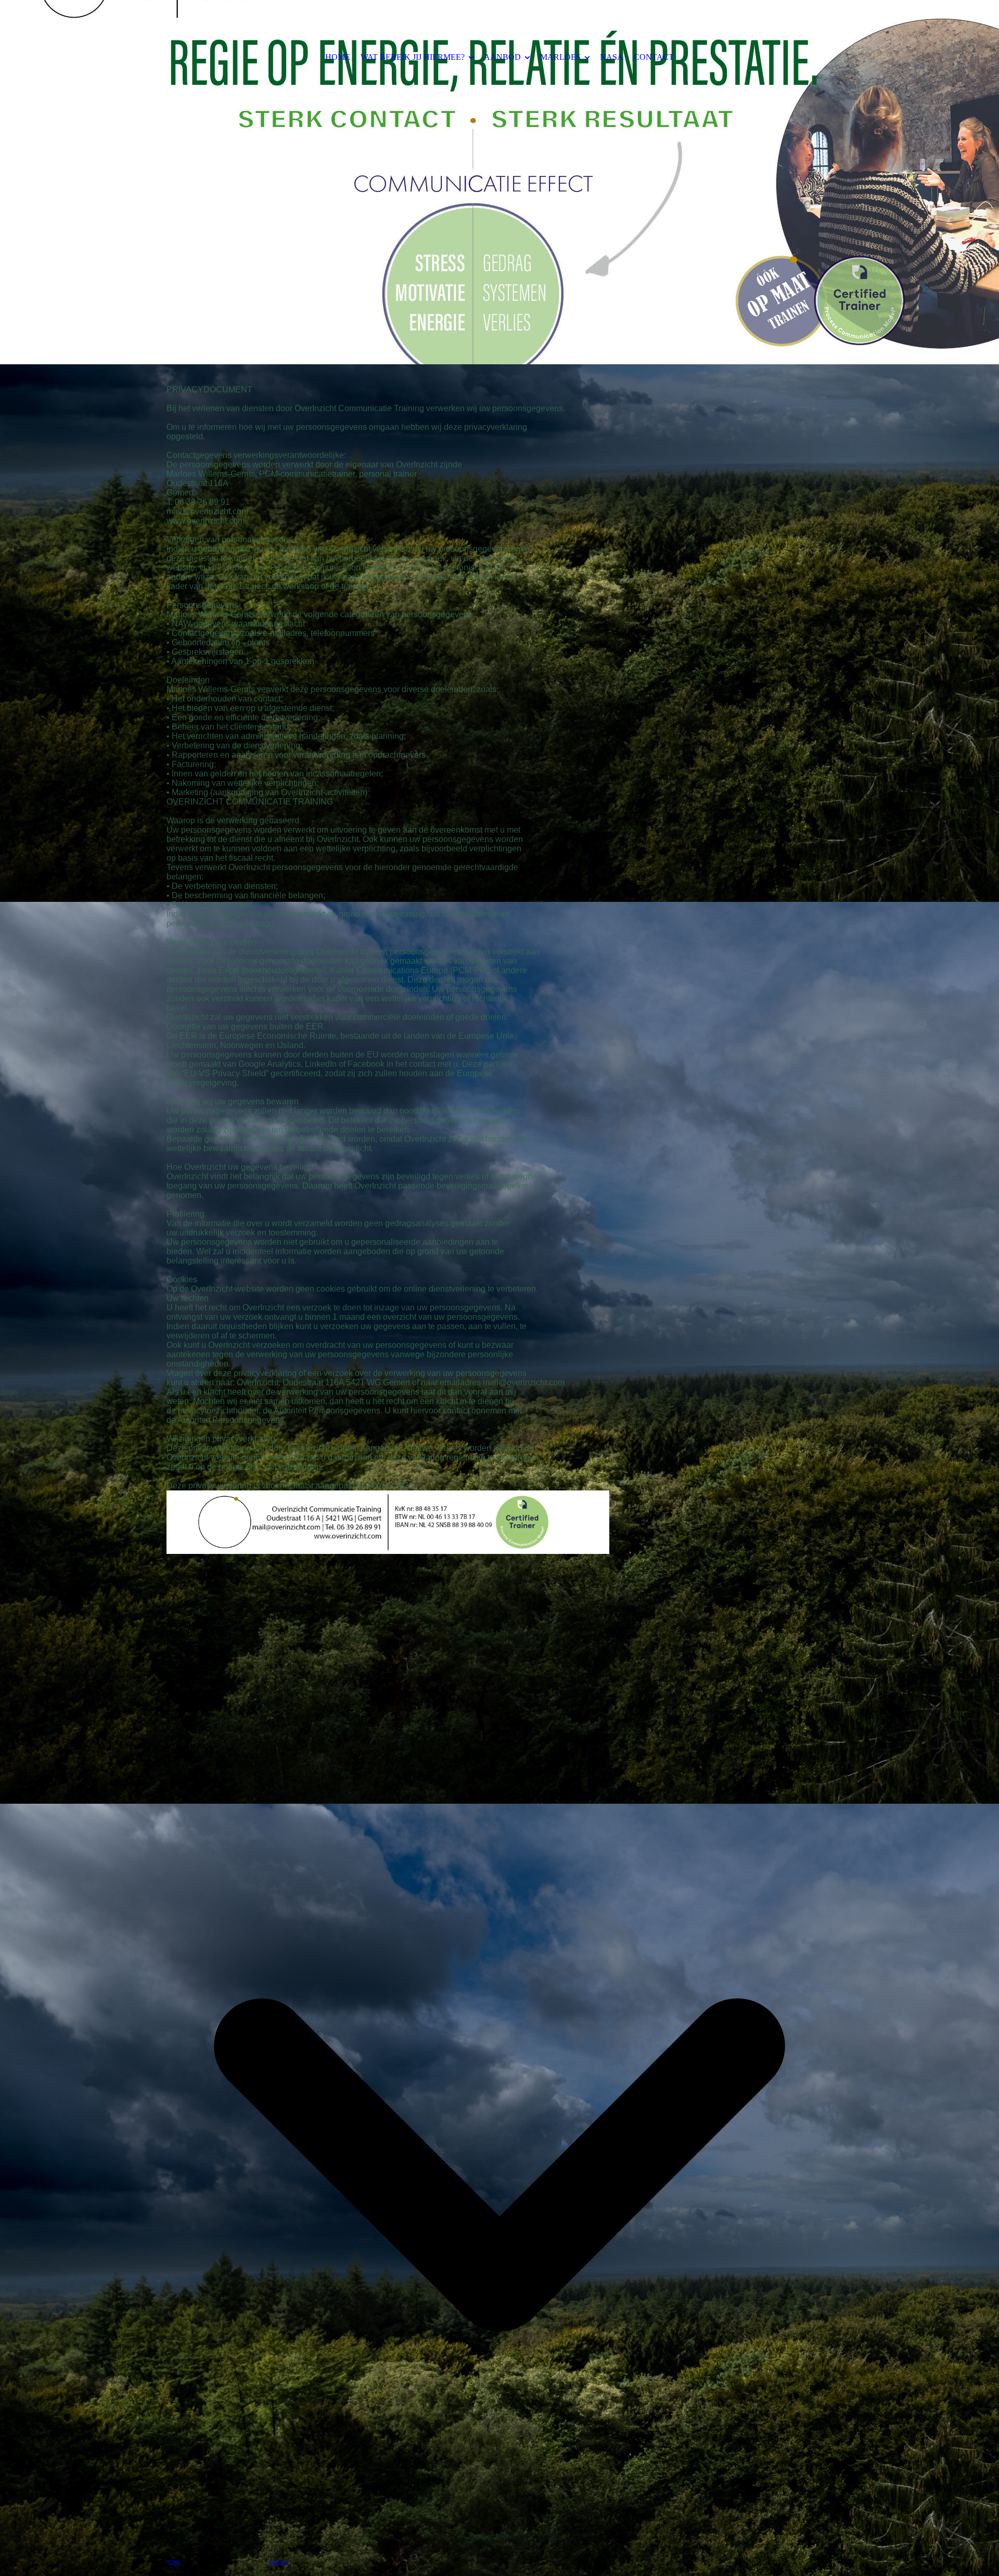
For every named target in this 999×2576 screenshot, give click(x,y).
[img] (499, 182)
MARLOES (560, 57)
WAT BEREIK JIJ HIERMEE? (413, 57)
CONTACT (654, 57)
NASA (612, 57)
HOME (338, 57)
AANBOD (502, 57)
